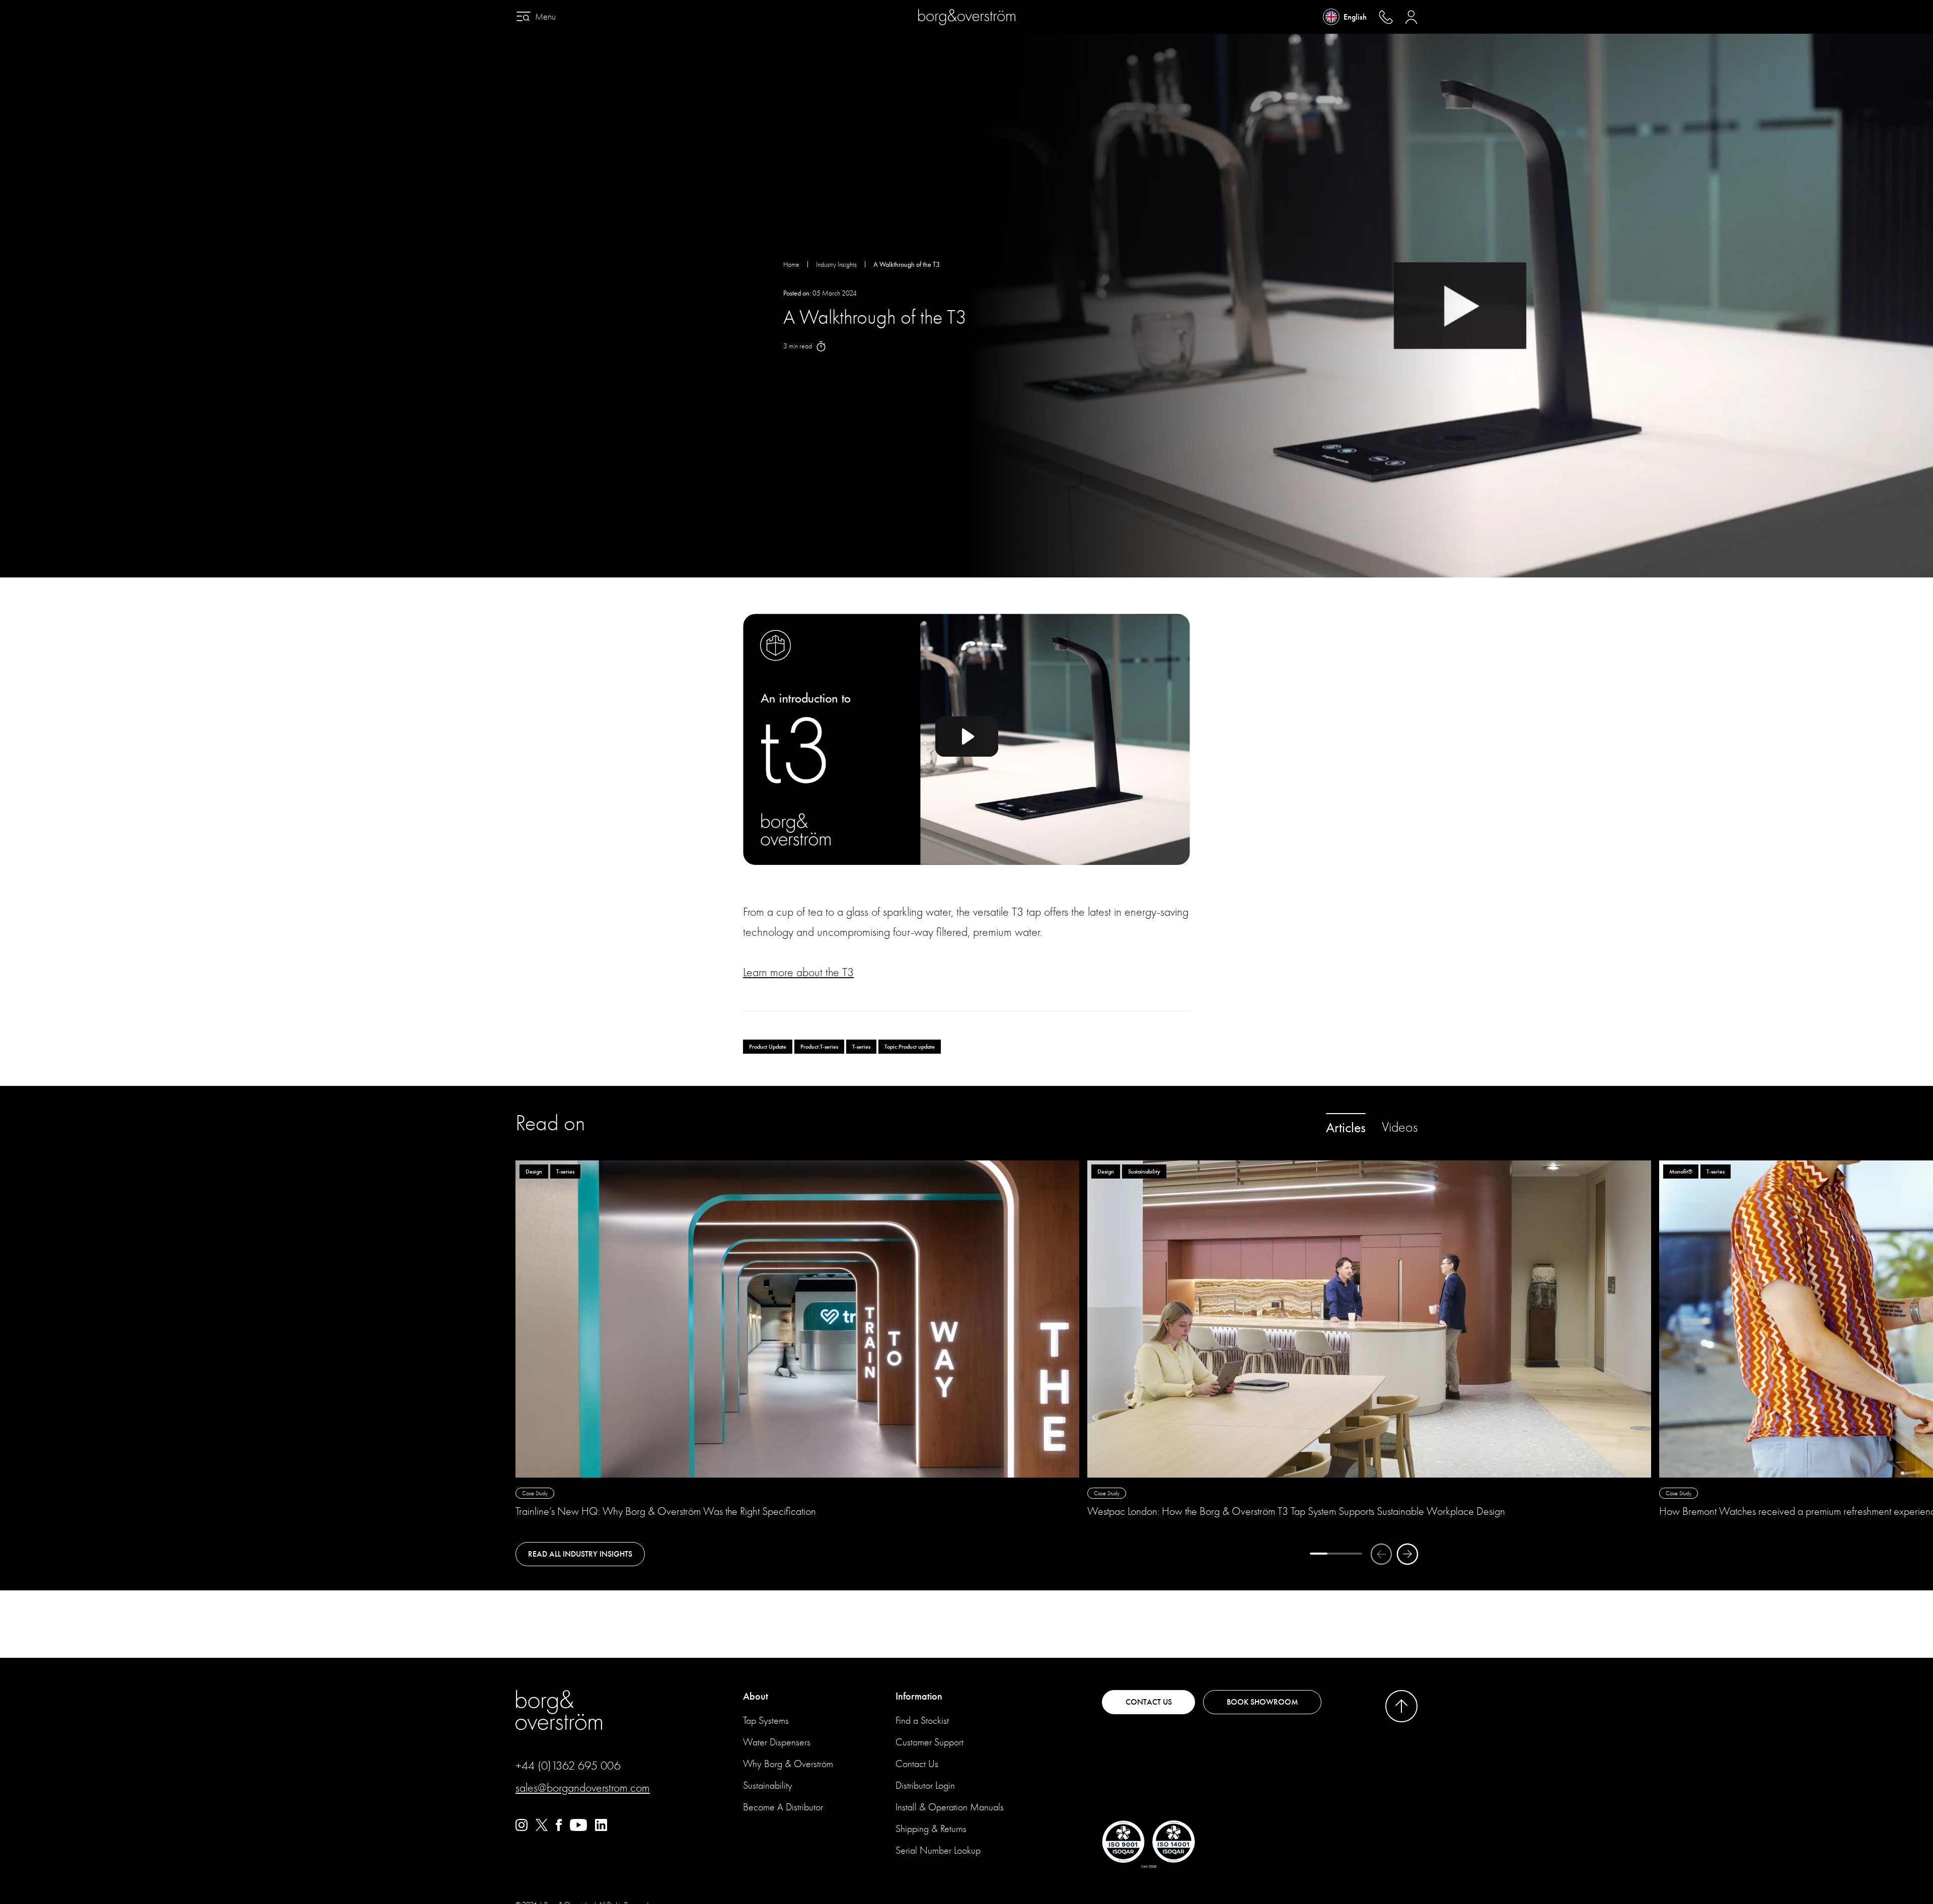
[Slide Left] (1381, 1554)
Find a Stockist (922, 1720)
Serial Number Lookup (938, 1850)
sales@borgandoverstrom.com (583, 1788)
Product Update (768, 1047)
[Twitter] (542, 1828)
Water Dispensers (777, 1742)
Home (791, 265)
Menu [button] (545, 17)
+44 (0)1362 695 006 (568, 1766)
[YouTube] (578, 1828)
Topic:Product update (910, 1047)
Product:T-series (819, 1047)
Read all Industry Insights (580, 1554)
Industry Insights (836, 265)
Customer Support (930, 1742)
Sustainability (768, 1785)
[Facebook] (559, 1828)
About (756, 1696)
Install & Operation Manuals (950, 1807)
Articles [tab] (1346, 1128)
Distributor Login (925, 1785)
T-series (861, 1047)
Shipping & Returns (931, 1829)
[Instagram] (522, 1828)
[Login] (1411, 17)
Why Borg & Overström (788, 1764)
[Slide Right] (1407, 1554)
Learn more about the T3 (798, 972)
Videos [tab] (1400, 1127)
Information (919, 1696)
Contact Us (917, 1764)
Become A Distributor (783, 1807)
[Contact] (1386, 17)
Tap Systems (766, 1720)
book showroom (1262, 1702)
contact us (1149, 1702)
